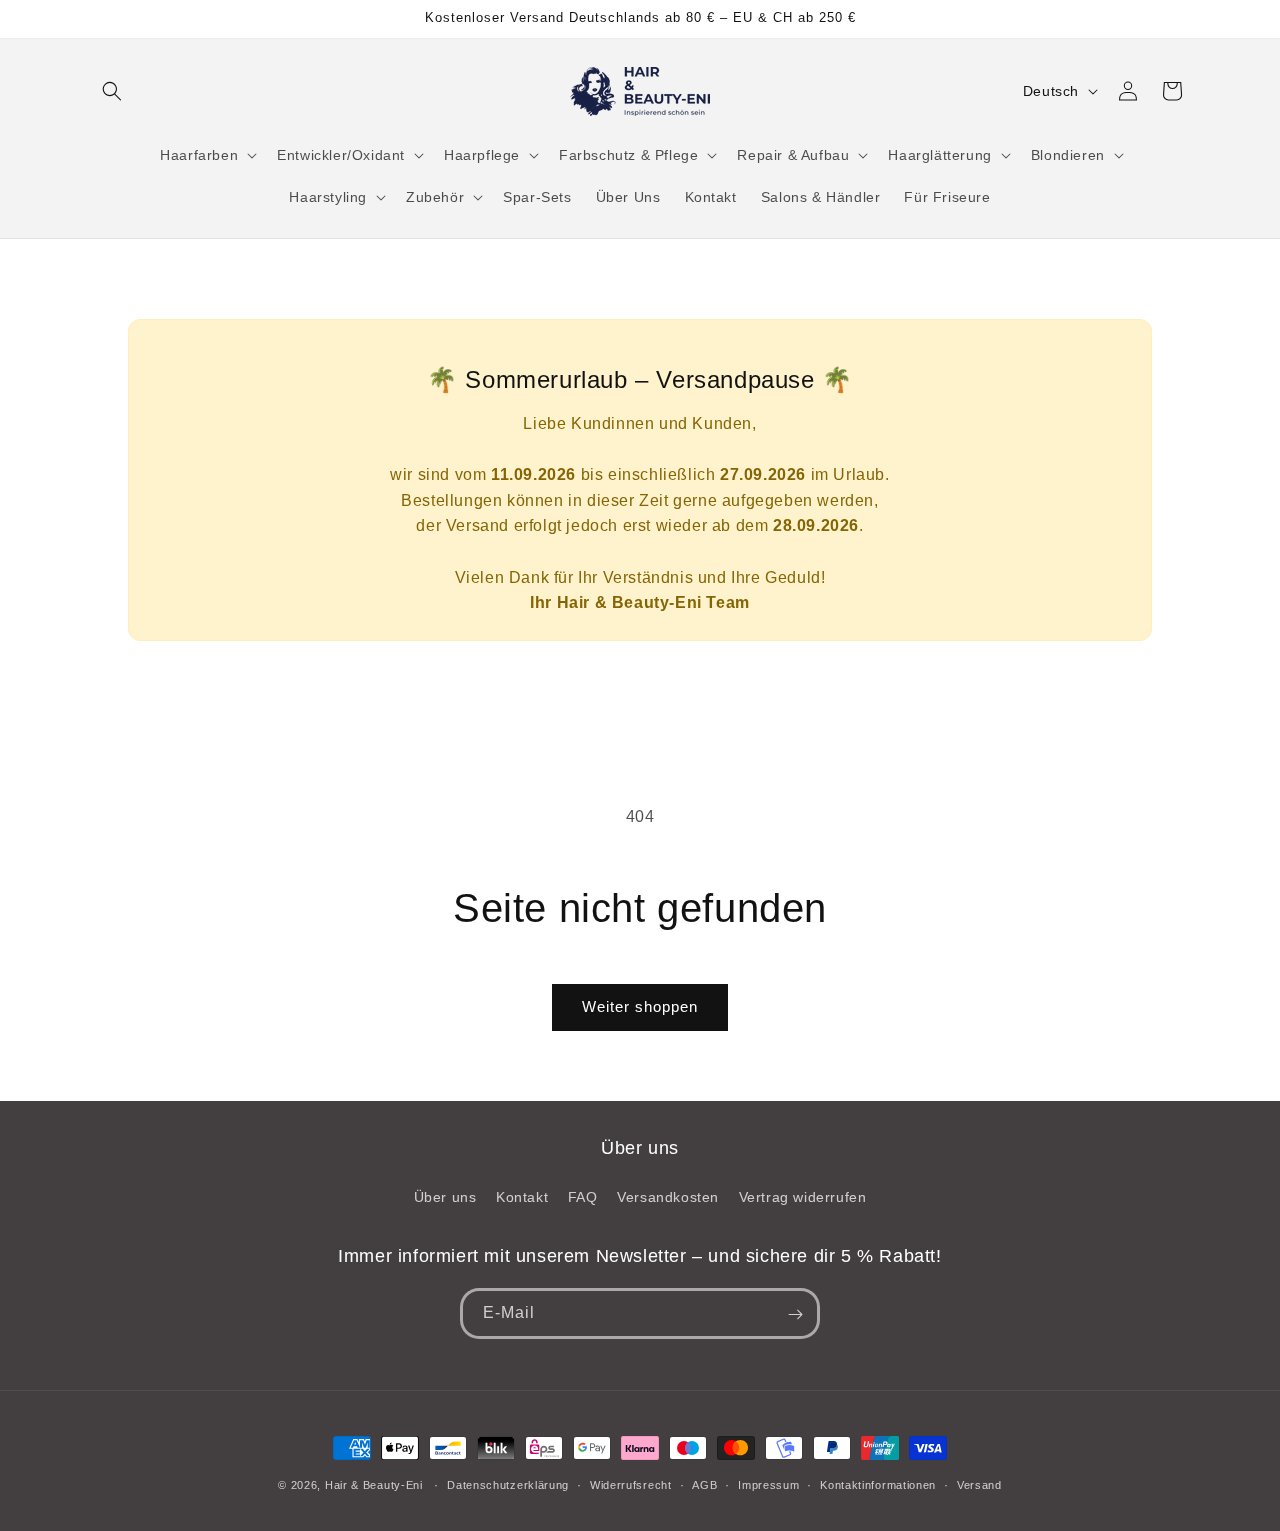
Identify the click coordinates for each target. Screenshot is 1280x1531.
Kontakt (522, 1197)
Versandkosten (668, 1197)
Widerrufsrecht (631, 1484)
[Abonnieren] (795, 1314)
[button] (112, 91)
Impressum (768, 1484)
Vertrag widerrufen (803, 1197)
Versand (979, 1484)
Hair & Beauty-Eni (374, 1485)
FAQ (583, 1197)
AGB (704, 1484)
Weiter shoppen (640, 1006)
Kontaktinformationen (878, 1484)
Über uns (445, 1197)
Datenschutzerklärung (508, 1484)
